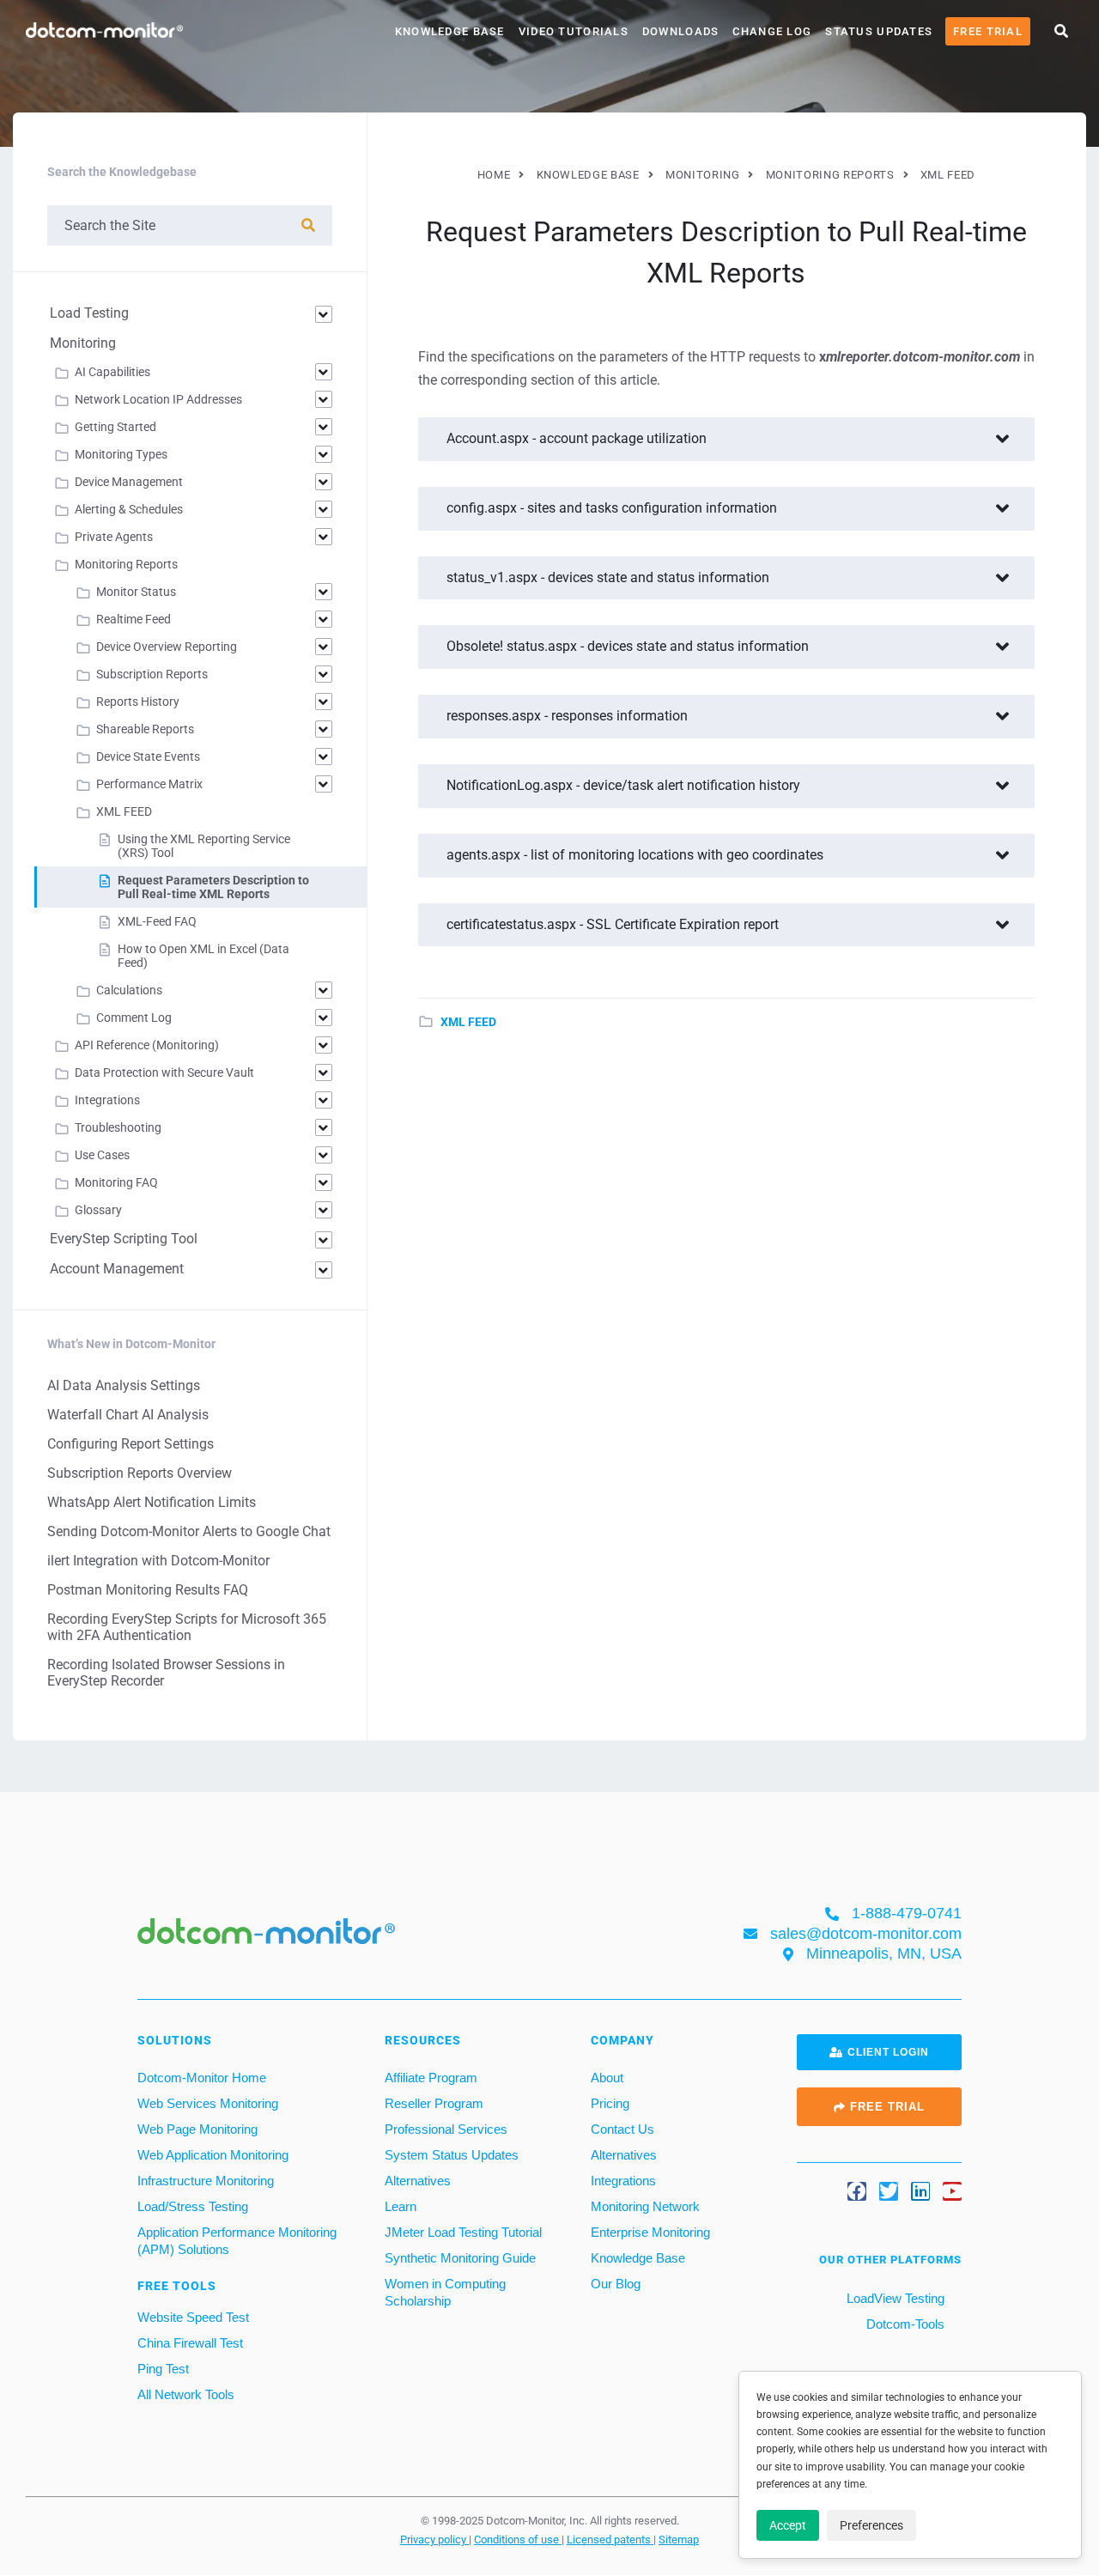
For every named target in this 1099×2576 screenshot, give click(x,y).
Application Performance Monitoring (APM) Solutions (237, 2241)
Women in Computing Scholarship (445, 2292)
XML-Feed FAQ (157, 921)
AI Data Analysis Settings (124, 1385)
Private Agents (114, 537)
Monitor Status (136, 592)
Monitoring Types (121, 454)
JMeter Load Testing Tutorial (463, 2232)
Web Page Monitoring (197, 2129)
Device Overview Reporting (167, 647)
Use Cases (102, 1155)
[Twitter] (889, 2192)
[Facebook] (857, 2192)
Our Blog (616, 2284)
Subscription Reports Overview (140, 1473)
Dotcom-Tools (904, 2324)
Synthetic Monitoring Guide (460, 2258)
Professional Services (446, 2129)
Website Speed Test (193, 2317)
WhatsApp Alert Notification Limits (152, 1502)
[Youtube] (952, 2192)
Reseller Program (434, 2103)
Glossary (98, 1210)
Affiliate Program (431, 2078)
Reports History (138, 702)
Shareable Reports (145, 729)
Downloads (681, 31)
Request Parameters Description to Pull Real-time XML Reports (213, 887)
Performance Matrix (149, 784)
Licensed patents (610, 2540)
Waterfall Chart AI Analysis (128, 1415)
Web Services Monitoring (208, 2103)
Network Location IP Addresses (158, 399)
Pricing (610, 2103)
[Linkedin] (920, 2192)
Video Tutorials (574, 31)
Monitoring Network (645, 2206)
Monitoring (83, 343)
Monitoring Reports (126, 564)
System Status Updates (452, 2155)
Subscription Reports (152, 674)
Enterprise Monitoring (650, 2232)
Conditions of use (518, 2540)
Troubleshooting (118, 1127)
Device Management (129, 482)
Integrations (107, 1100)
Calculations (129, 990)
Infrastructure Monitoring (206, 2181)
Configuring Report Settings (131, 1444)
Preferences (871, 2525)
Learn (401, 2206)
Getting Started (115, 427)
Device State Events (148, 756)
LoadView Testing (894, 2298)
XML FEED (468, 1022)
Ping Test (163, 2369)
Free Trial (988, 31)
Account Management (117, 1269)
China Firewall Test (190, 2343)
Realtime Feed (134, 619)
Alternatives (418, 2181)
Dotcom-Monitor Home (202, 2078)
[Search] (308, 225)
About (607, 2078)
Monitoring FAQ (116, 1182)
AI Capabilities (112, 372)
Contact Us (622, 2129)
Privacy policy (434, 2540)
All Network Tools (186, 2394)
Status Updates (879, 31)
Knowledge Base (450, 31)
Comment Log (134, 1018)
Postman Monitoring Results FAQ (148, 1590)
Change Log (772, 31)
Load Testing (89, 313)
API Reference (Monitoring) (147, 1045)
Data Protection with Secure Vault (164, 1072)
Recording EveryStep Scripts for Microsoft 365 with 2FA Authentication (187, 1627)
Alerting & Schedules (129, 509)
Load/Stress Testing (193, 2206)
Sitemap (679, 2540)
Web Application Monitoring (213, 2155)
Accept (788, 2525)
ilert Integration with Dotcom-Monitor (158, 1561)
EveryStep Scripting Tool (124, 1239)
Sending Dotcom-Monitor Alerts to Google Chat (189, 1531)
